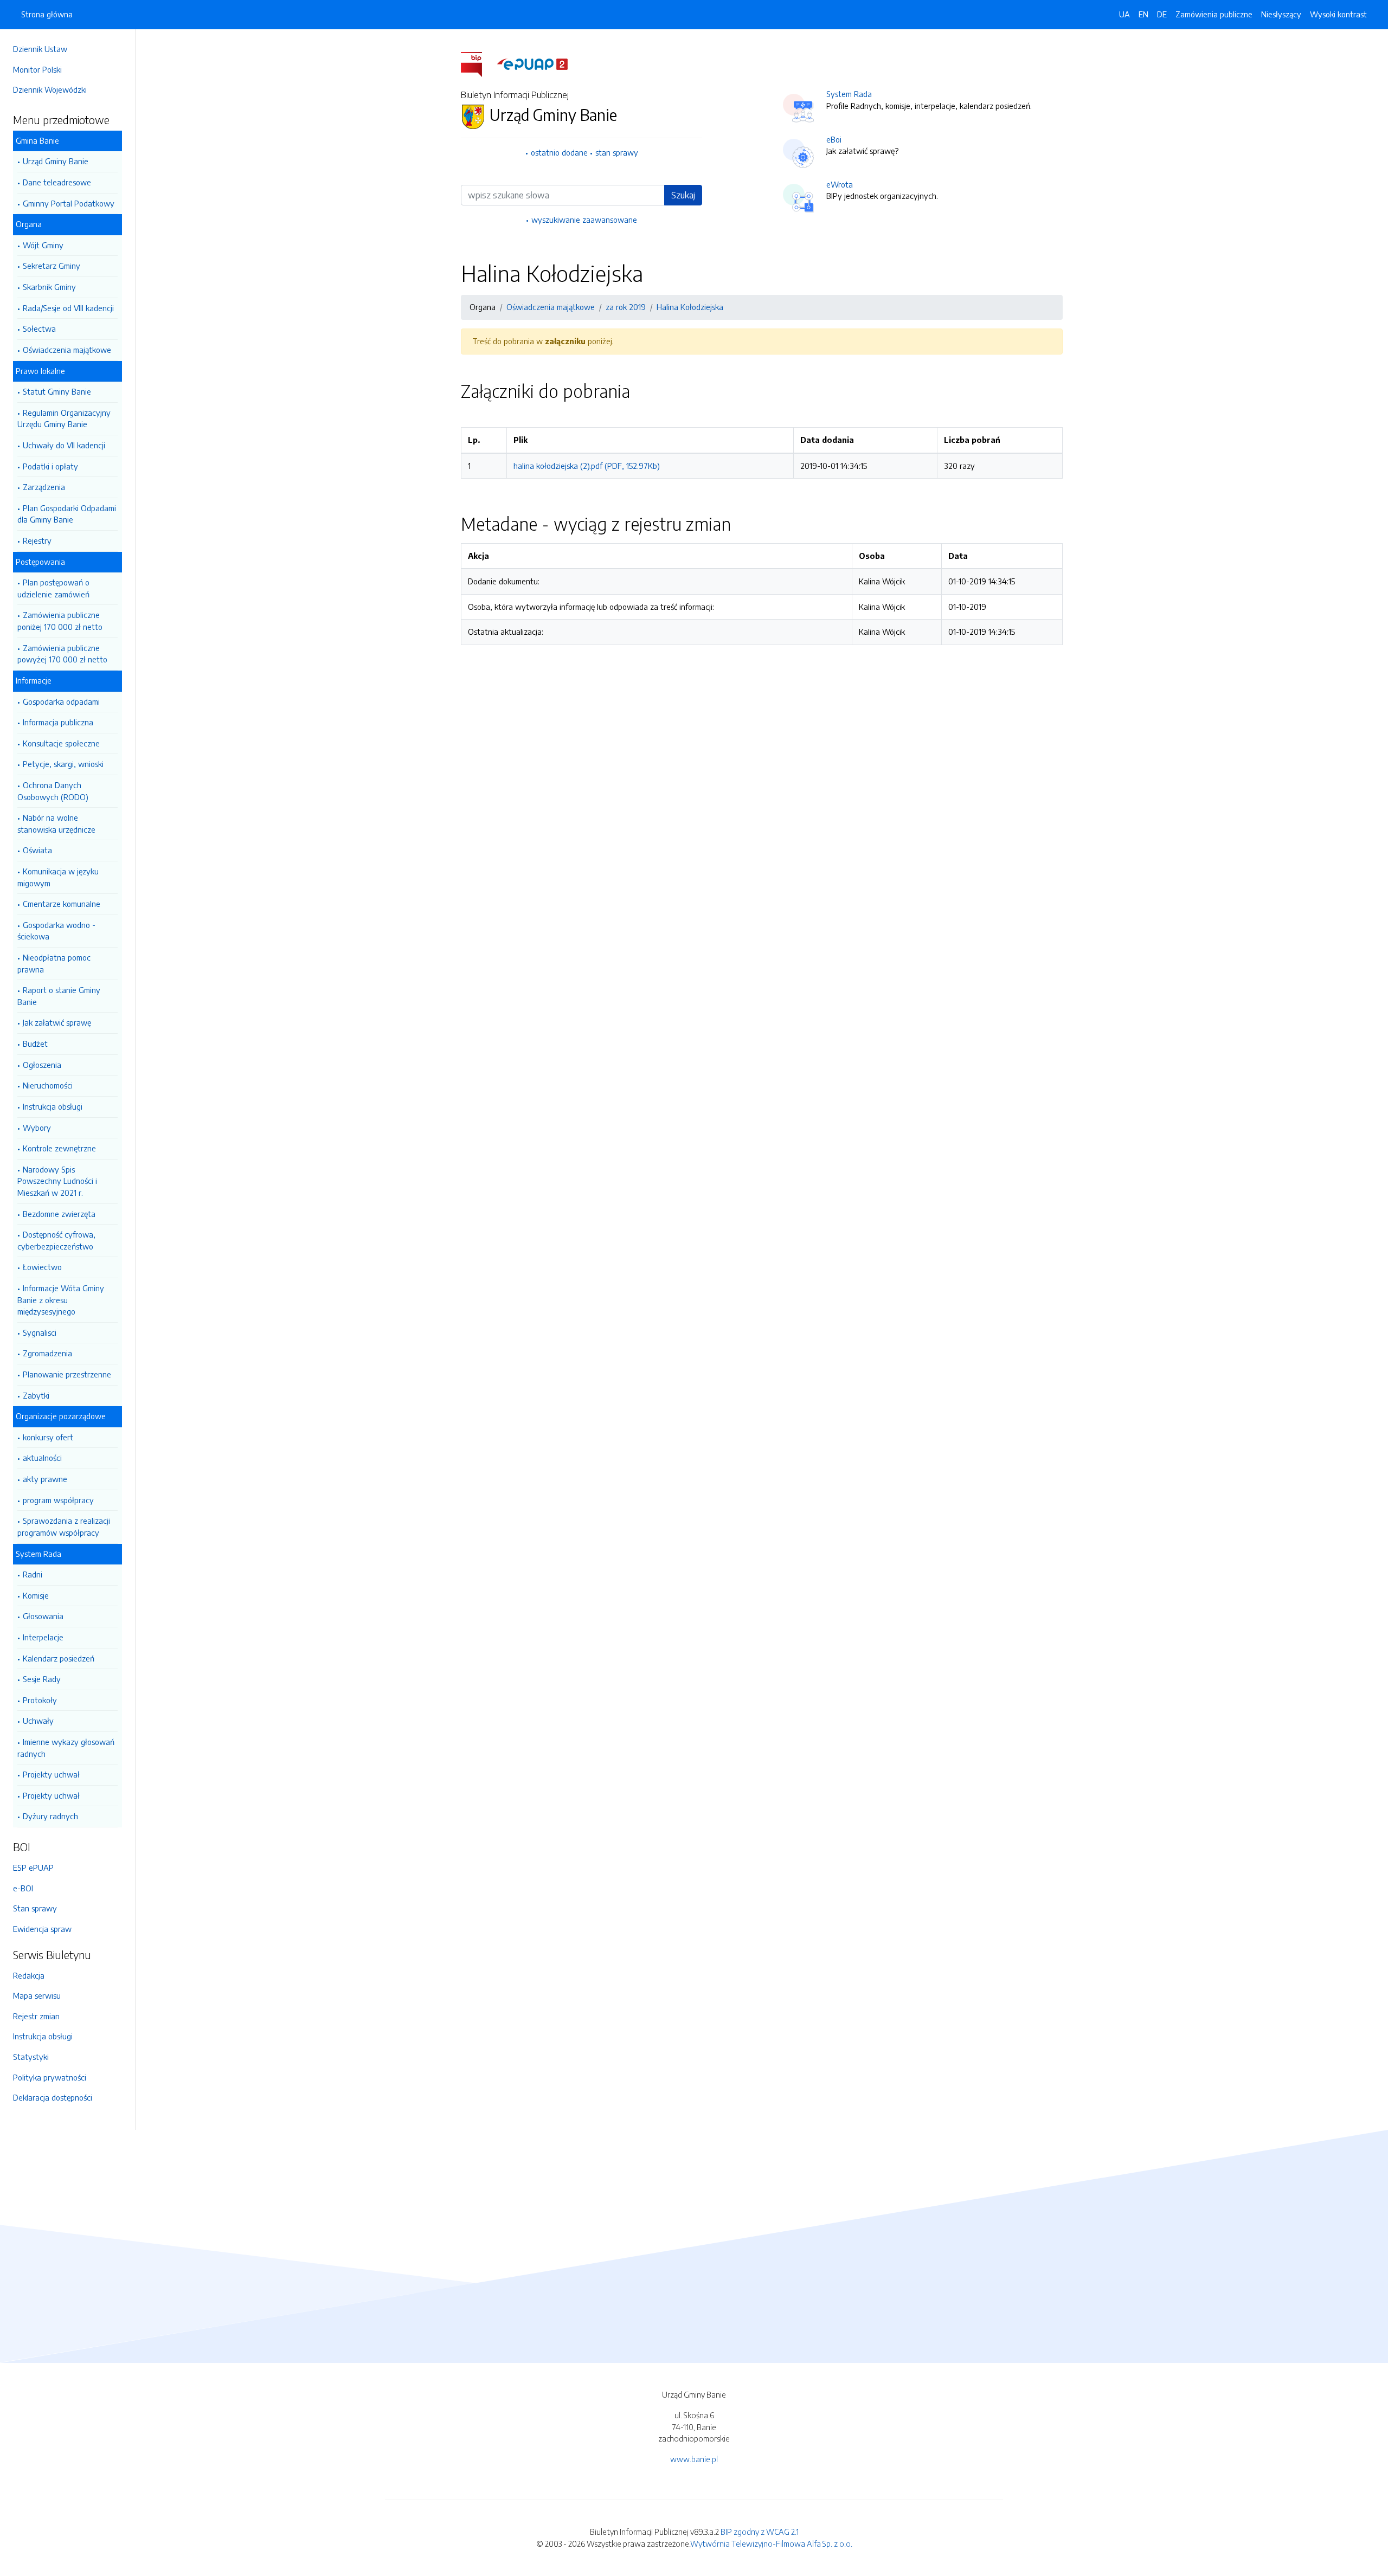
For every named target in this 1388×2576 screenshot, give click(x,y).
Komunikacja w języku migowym (58, 877)
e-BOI (23, 1888)
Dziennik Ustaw (40, 49)
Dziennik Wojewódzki (50, 89)
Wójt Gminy (43, 245)
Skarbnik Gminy (49, 287)
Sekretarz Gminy (52, 266)
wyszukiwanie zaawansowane (584, 220)
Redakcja (29, 1975)
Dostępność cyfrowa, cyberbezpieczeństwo (56, 1240)
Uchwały (38, 1721)
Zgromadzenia (47, 1353)
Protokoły (40, 1700)
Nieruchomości (48, 1085)
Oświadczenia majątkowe (67, 350)
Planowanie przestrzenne (67, 1374)
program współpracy (58, 1500)
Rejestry (37, 540)
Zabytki (36, 1395)
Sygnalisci (40, 1332)
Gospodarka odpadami (61, 701)
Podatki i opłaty (50, 466)
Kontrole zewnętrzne (59, 1148)
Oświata (37, 850)
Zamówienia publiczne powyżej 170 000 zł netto (62, 654)
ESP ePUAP (33, 1867)
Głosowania (43, 1616)
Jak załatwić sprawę (57, 1022)
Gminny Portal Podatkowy (69, 203)
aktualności (42, 1458)
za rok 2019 (626, 307)
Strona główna (47, 14)
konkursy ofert (48, 1437)
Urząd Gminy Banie (56, 161)
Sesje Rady (42, 1679)
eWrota (840, 184)
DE (1162, 14)
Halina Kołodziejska (690, 307)
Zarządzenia (44, 487)
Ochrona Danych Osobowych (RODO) (53, 791)
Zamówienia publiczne (1214, 14)
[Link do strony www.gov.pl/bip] (478, 63)
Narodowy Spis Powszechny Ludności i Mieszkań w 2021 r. (57, 1181)
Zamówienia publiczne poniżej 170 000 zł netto (60, 621)
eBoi (834, 139)
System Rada (849, 94)
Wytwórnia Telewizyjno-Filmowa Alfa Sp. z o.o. (771, 2543)
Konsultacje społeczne (61, 743)
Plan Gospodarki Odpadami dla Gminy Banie (67, 514)
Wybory (37, 1128)
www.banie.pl (694, 2459)
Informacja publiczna (58, 722)
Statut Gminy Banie (57, 391)
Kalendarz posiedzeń (59, 1658)
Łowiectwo (42, 1267)
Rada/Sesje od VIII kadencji (68, 308)
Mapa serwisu (37, 1995)
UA (1124, 14)
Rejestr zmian (36, 2016)
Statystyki (31, 2057)
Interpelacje (43, 1637)
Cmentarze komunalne (62, 904)
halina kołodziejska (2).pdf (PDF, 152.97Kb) (587, 466)
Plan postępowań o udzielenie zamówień (53, 588)
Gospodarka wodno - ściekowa (56, 931)
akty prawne (45, 1479)
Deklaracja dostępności (53, 2097)
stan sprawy (617, 152)
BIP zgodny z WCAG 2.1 (760, 2532)
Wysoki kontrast (1338, 14)
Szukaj (683, 195)
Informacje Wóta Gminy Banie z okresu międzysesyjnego (61, 1300)
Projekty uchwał (51, 1774)
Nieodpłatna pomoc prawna (54, 963)
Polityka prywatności (50, 2077)
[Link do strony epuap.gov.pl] (532, 63)
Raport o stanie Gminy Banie (59, 996)
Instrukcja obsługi (53, 1106)
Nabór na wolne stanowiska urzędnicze (56, 823)
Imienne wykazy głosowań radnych (66, 1748)
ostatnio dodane (559, 152)
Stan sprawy (35, 1908)
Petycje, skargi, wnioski (63, 764)
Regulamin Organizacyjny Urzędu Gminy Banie (64, 418)
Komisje (36, 1595)
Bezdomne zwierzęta (59, 1214)
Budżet (35, 1044)
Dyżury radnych (50, 1816)
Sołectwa (39, 329)
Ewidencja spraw (42, 1929)
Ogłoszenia (42, 1065)
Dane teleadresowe (57, 182)
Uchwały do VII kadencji (64, 445)
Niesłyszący (1281, 14)
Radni (33, 1574)
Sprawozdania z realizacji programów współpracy (64, 1527)
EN (1143, 14)
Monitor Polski (37, 69)
